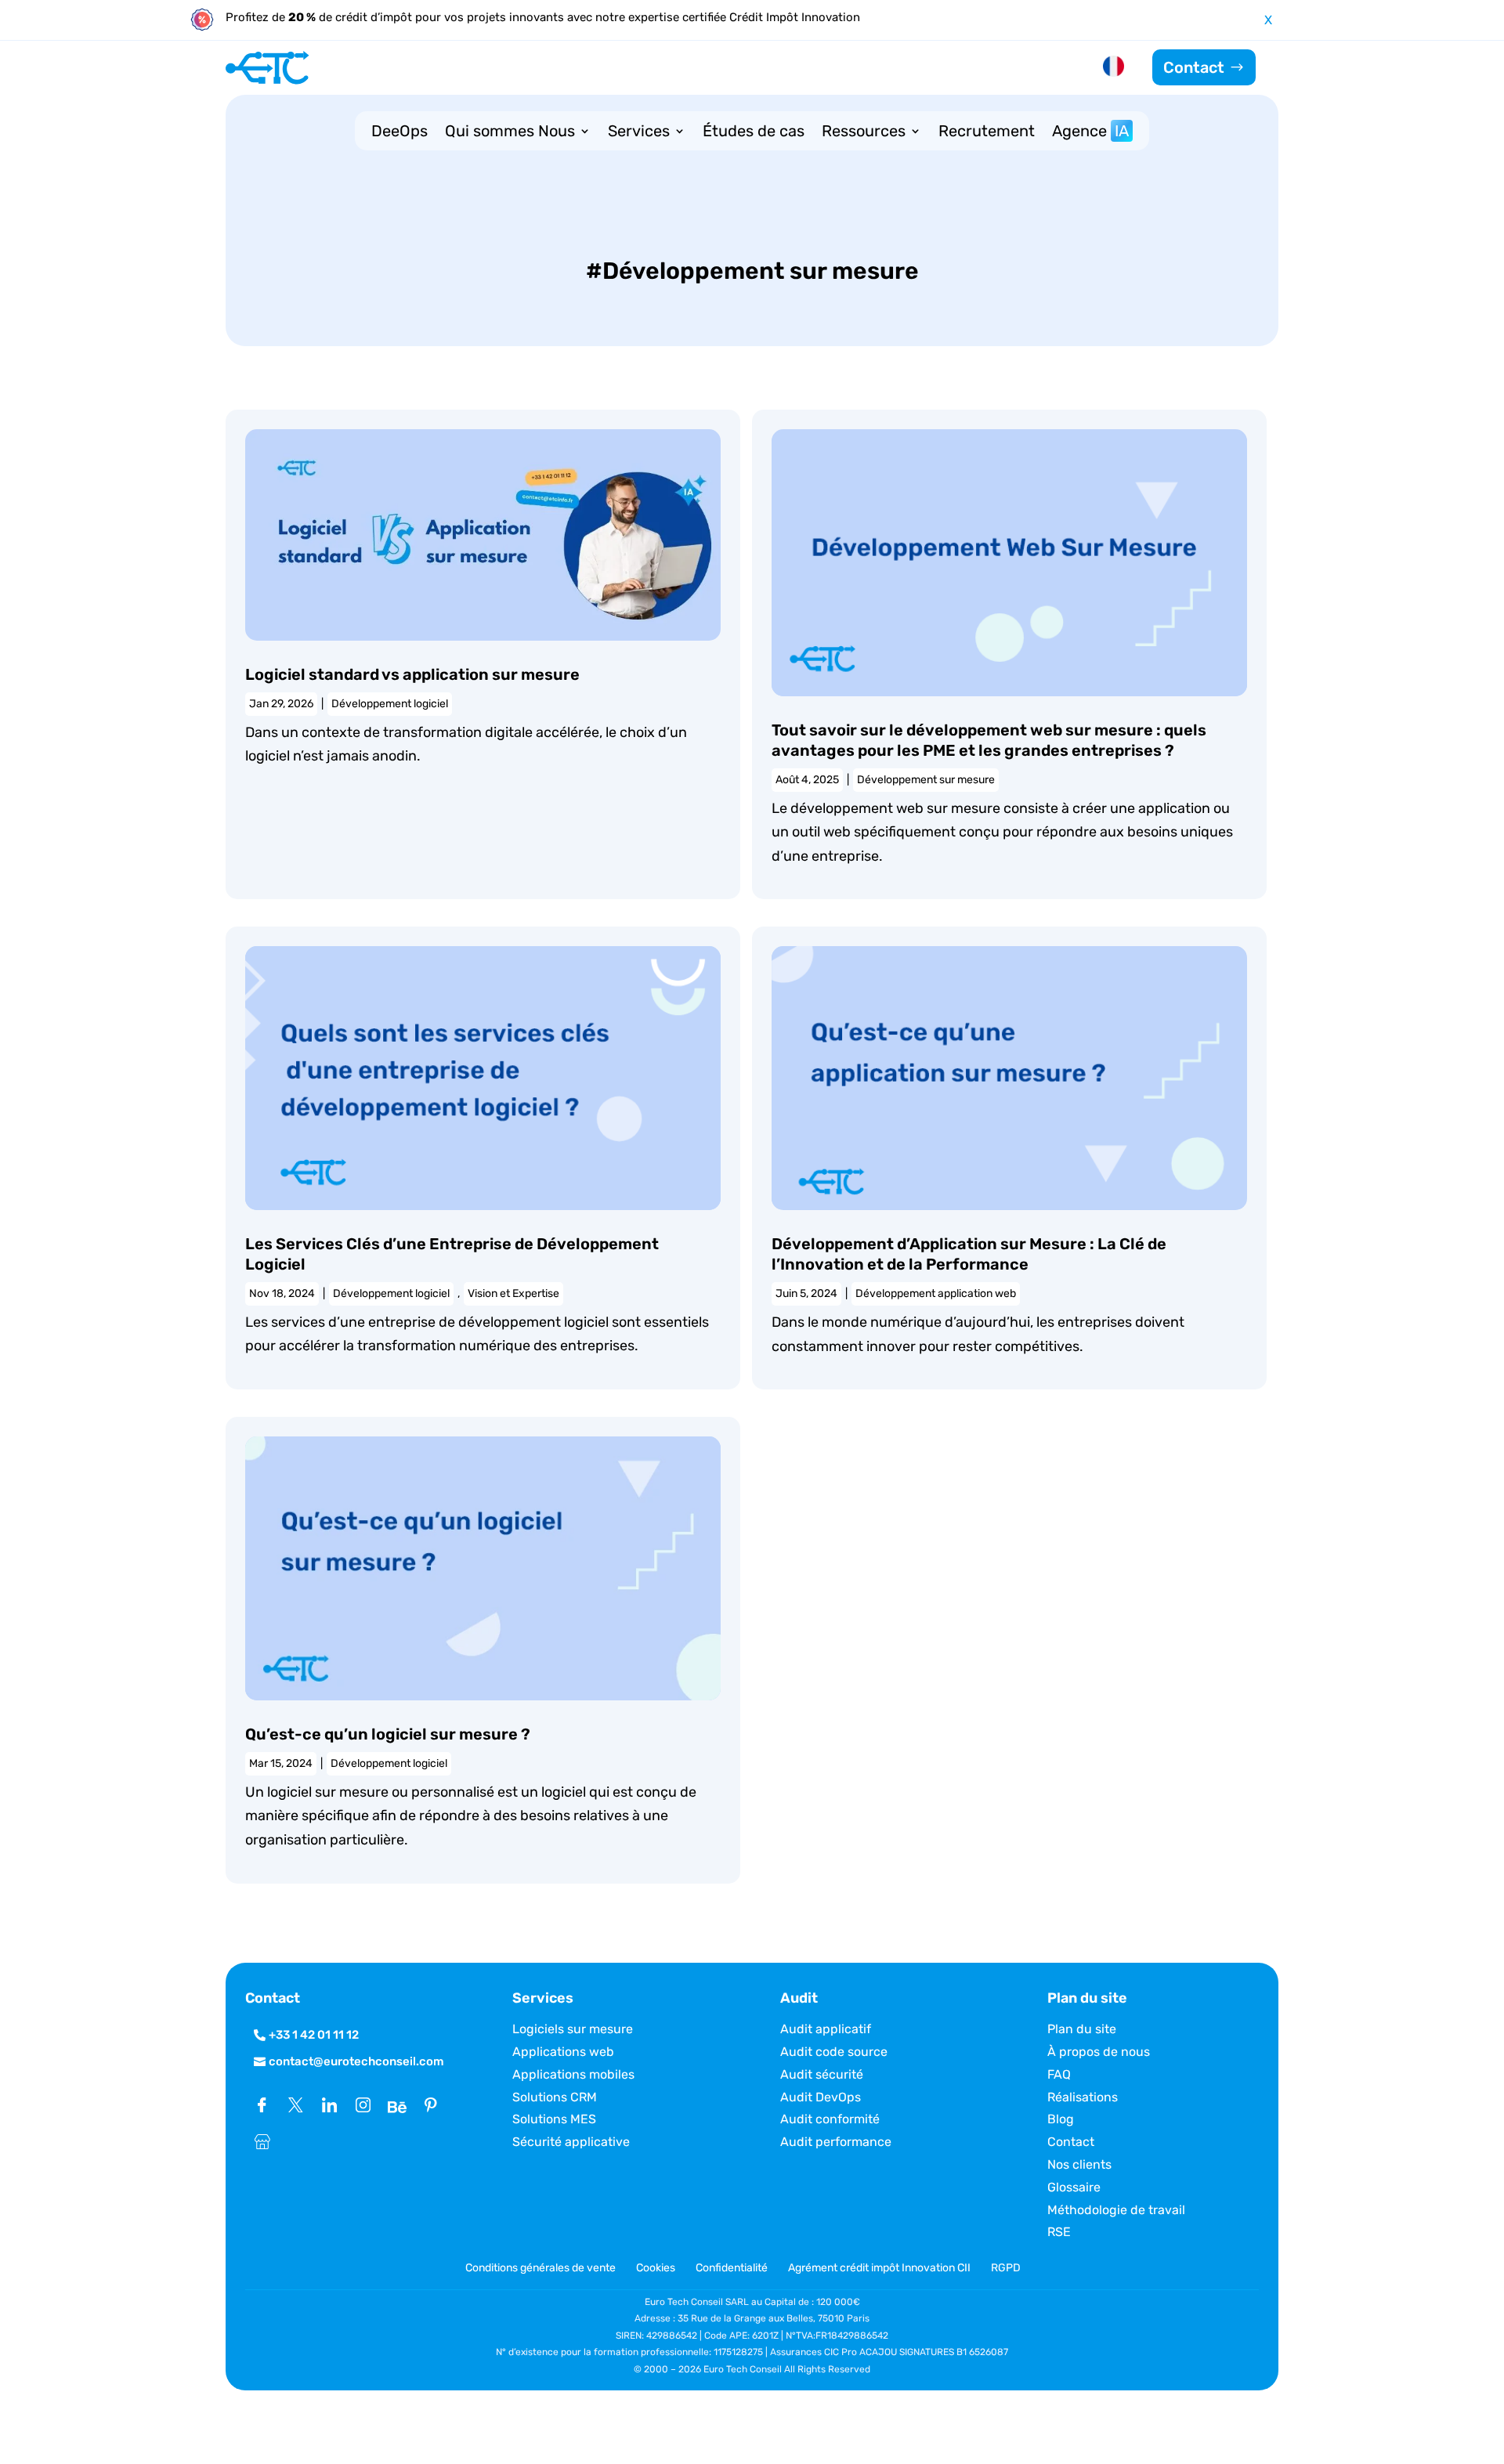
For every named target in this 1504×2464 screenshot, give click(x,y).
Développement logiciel (390, 704)
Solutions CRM (555, 2097)
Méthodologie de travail (1116, 2210)
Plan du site (1082, 2029)
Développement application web (936, 1293)
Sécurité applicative (571, 2142)
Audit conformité (830, 2119)
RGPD (1006, 2268)
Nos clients (1079, 2164)
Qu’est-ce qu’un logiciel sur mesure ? (388, 1734)
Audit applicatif (826, 2029)
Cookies (656, 2268)
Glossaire (1074, 2187)
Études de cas (754, 133)
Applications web (563, 2052)
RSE (1059, 2232)
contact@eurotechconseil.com (356, 2061)
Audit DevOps (821, 2097)
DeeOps (399, 133)
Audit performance (836, 2142)
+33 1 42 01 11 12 (314, 2035)
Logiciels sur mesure (573, 2029)
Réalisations (1083, 2097)
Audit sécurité (822, 2074)
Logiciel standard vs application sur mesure (412, 674)
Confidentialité (732, 2268)
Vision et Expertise (513, 1293)
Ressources (864, 133)
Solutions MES (554, 2119)
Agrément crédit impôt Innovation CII (879, 2268)
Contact (1194, 67)
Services (639, 133)
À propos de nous (1099, 2052)
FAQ (1059, 2074)
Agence (1090, 133)
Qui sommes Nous (510, 133)
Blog (1061, 2119)
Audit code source (834, 2052)
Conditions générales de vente (542, 2268)
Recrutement (987, 133)
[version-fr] (1114, 69)
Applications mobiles (573, 2074)
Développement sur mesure (926, 780)
